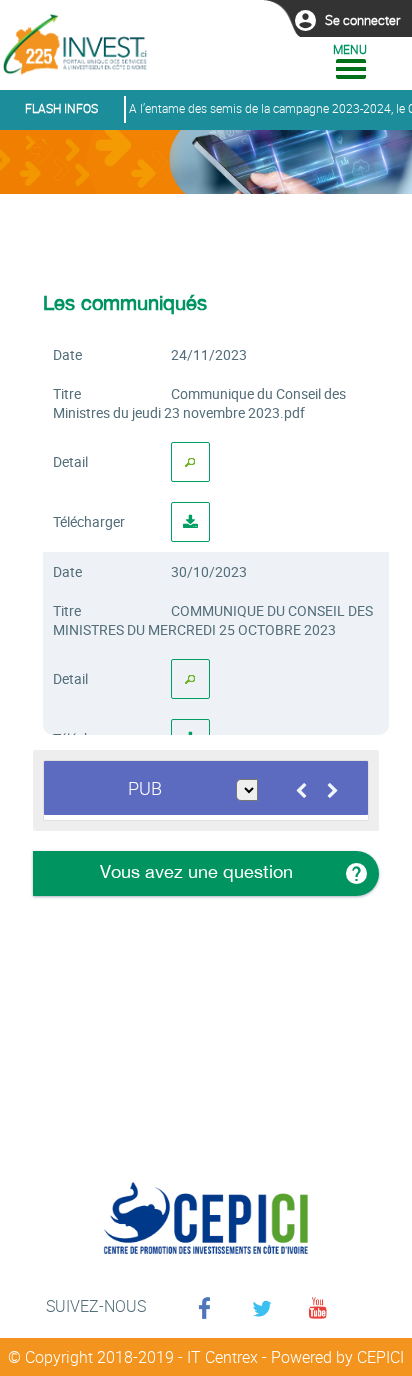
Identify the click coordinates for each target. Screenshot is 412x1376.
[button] (362, 20)
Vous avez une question (194, 871)
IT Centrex (222, 1357)
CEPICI (380, 1357)
